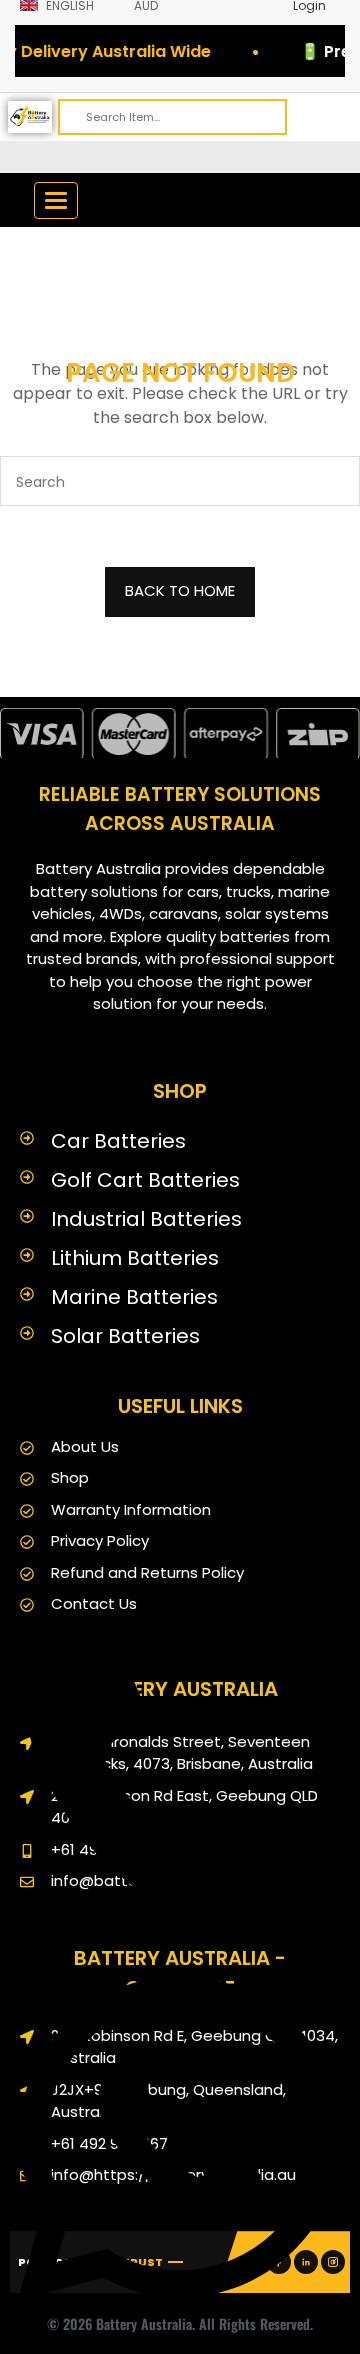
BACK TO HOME (180, 590)
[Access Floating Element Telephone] (180, 1942)
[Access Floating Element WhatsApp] (180, 2318)
